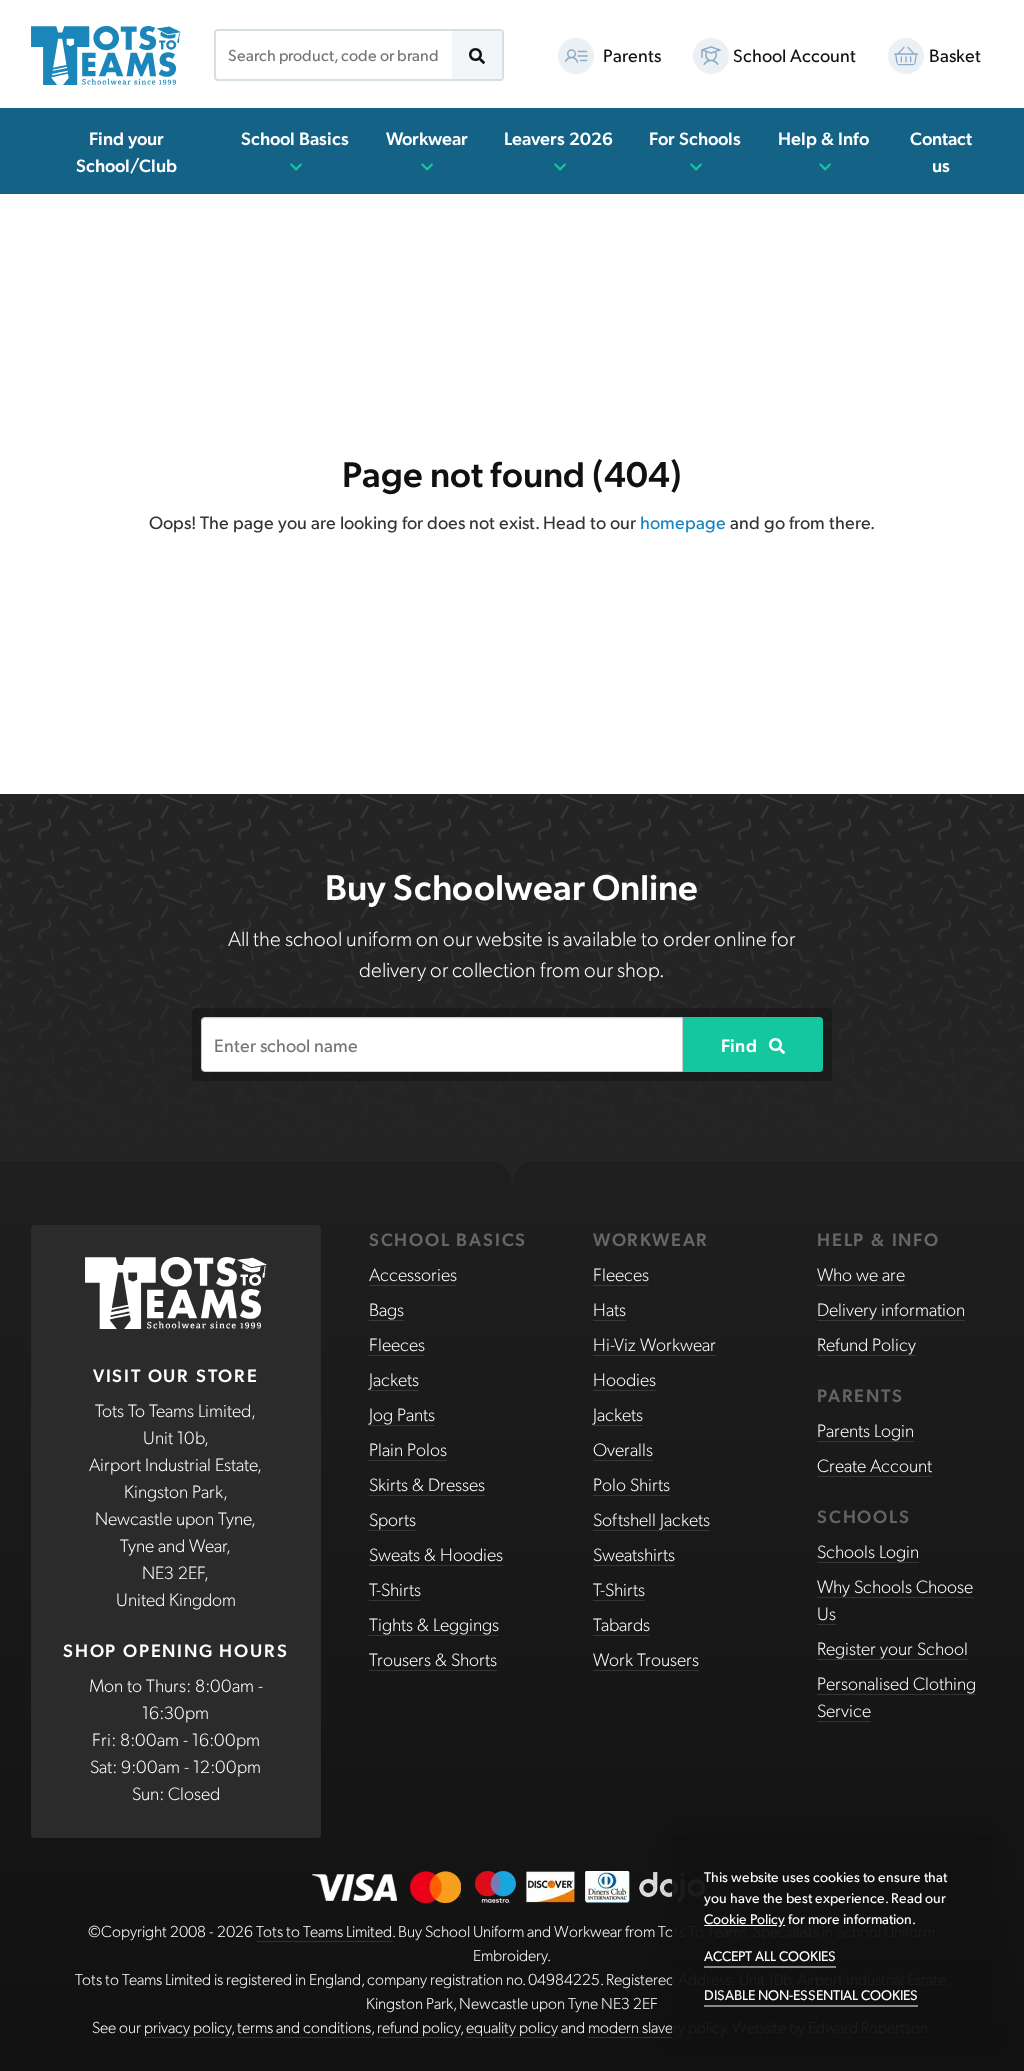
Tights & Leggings (434, 1623)
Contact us (941, 151)
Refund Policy (866, 1343)
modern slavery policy (657, 2026)
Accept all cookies (770, 1955)
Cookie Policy (744, 1918)
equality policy (512, 2026)
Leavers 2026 (558, 137)
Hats (609, 1308)
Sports (392, 1518)
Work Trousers (646, 1658)
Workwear (427, 137)
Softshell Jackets (651, 1518)
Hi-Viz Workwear (654, 1343)
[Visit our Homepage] (106, 55)
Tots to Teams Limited (324, 1930)
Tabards (621, 1623)
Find (741, 1044)
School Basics (295, 137)
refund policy (418, 2026)
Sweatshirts (634, 1553)
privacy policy (187, 2026)
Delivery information (891, 1308)
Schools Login (868, 1550)
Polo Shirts (631, 1483)
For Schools (695, 137)
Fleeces (397, 1343)
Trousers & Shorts (433, 1658)
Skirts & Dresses (427, 1483)
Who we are (861, 1273)
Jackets (394, 1378)
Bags (386, 1308)
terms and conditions (304, 2026)
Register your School (892, 1647)
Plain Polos (408, 1448)
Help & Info (823, 137)
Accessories (413, 1273)
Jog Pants (402, 1413)
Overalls (623, 1448)
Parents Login (865, 1429)
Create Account (874, 1464)
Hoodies (624, 1378)
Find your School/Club (126, 151)
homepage (683, 521)
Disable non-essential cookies (811, 1994)
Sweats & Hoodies (436, 1553)
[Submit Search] (477, 55)
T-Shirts (395, 1588)
